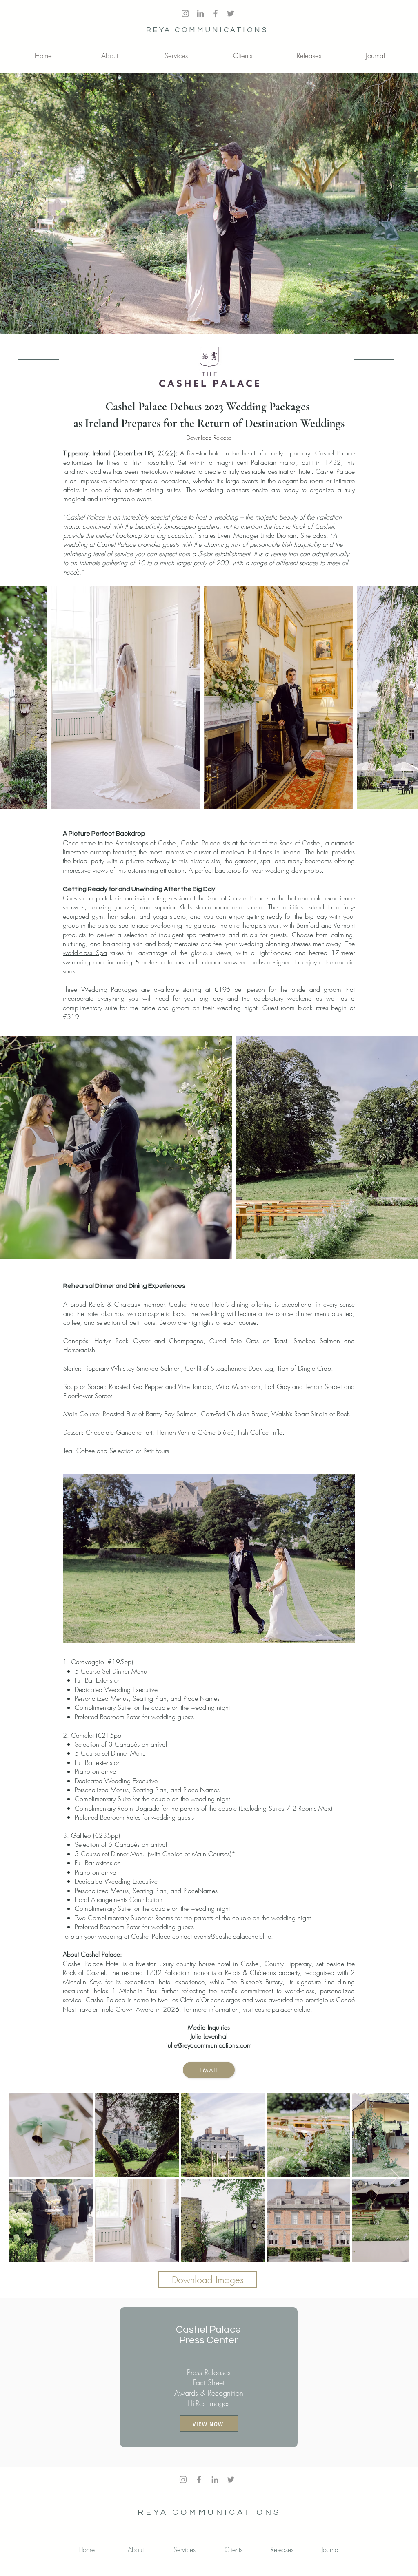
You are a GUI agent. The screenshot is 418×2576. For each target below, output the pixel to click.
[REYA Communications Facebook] (216, 13)
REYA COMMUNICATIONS (207, 30)
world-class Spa (85, 953)
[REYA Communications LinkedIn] (200, 13)
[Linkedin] (215, 2480)
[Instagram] (183, 2480)
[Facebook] (199, 2480)
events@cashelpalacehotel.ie (232, 1936)
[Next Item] (395, 2177)
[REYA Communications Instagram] (185, 13)
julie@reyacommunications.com (209, 2045)
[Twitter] (231, 13)
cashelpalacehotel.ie (281, 2009)
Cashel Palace (335, 453)
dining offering (252, 1304)
